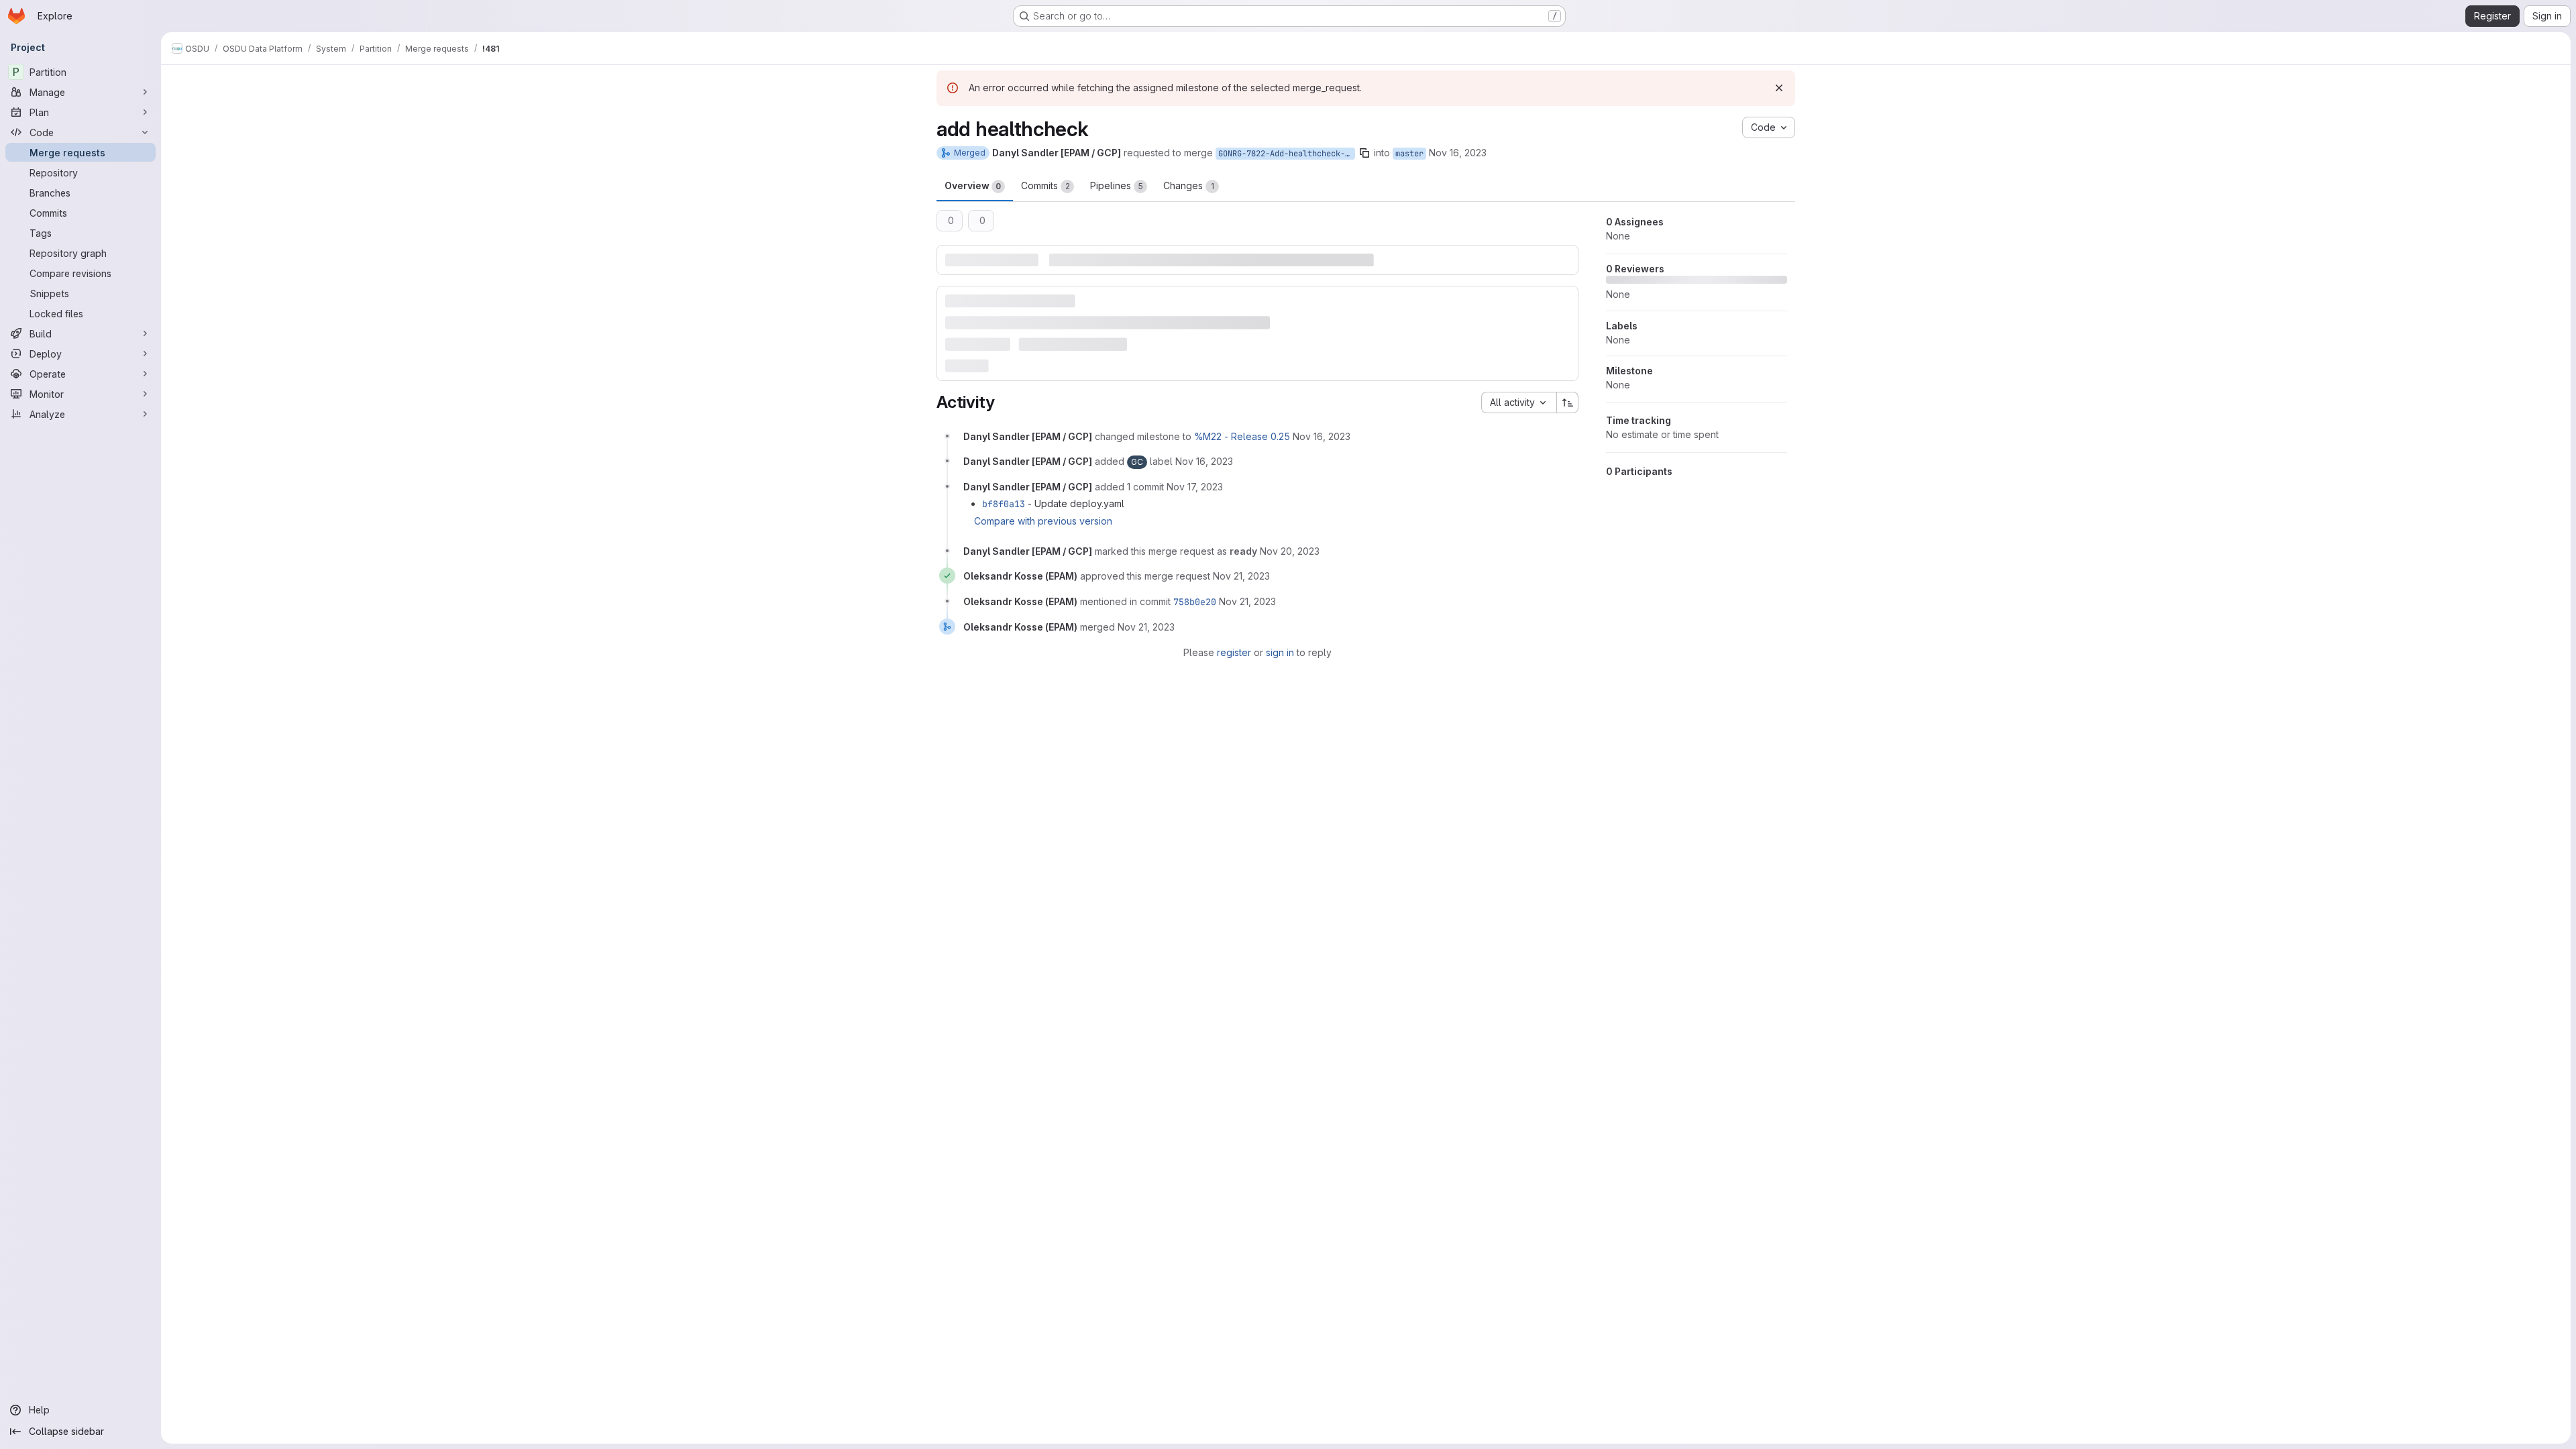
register (1234, 652)
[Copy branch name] (1364, 153)
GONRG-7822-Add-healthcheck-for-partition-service (1287, 154)
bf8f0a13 (1004, 504)
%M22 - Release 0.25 (1242, 436)
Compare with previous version (1043, 521)
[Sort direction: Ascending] (1568, 402)
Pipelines (1117, 185)
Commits (1045, 185)
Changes (1189, 185)
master (1409, 154)
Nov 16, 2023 (1458, 153)
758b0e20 (1195, 602)
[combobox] (1519, 402)
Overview (973, 185)
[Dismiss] (1779, 88)
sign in (1280, 652)
